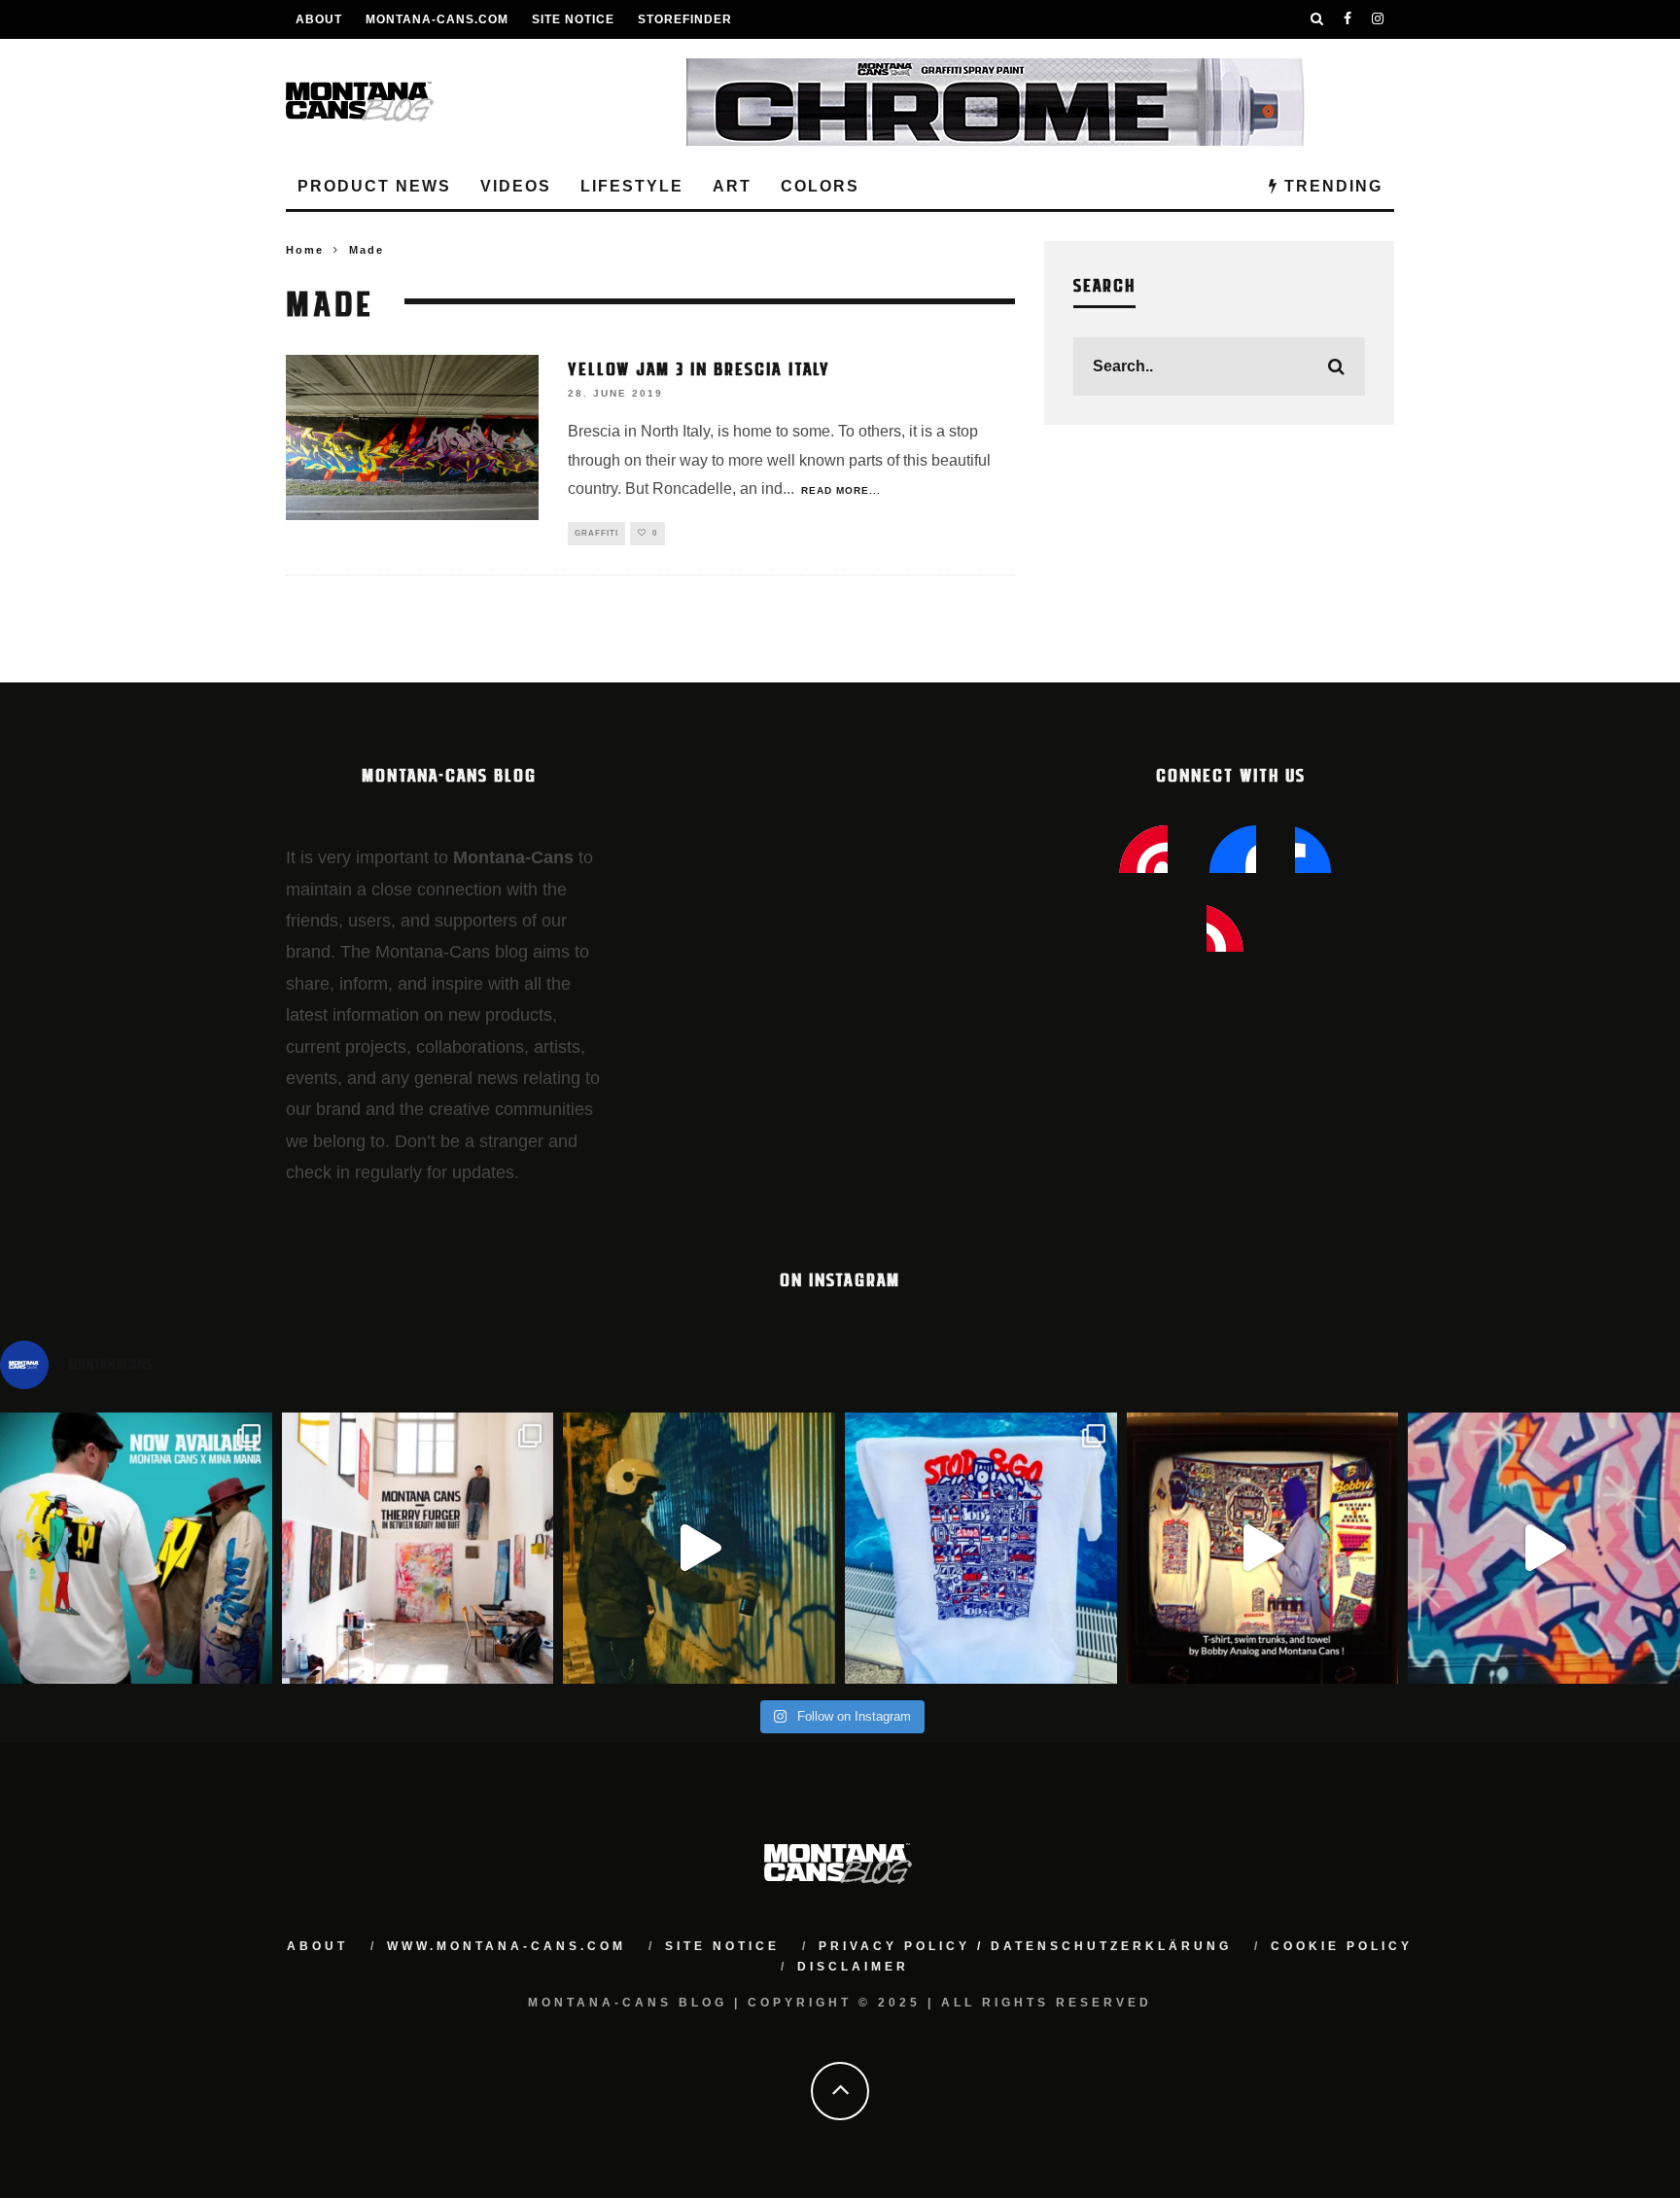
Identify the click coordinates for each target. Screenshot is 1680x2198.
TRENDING (1330, 186)
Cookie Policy (1342, 1946)
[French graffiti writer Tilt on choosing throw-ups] (699, 1549)
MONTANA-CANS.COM (437, 19)
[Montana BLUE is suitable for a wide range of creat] (1544, 1549)
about (317, 1946)
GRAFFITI (596, 533)
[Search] (1317, 19)
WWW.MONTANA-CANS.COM (507, 1946)
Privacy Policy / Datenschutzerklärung (1025, 1946)
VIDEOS (516, 186)
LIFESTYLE (632, 186)
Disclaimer (853, 1967)
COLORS (820, 186)
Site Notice (573, 19)
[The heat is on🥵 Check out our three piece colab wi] (981, 1549)
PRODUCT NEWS (374, 186)
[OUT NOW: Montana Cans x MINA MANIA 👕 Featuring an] (136, 1549)
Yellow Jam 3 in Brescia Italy (699, 367)
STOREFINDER (685, 19)
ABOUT (319, 19)
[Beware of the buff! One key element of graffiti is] (418, 1549)
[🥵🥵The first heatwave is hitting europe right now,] (1263, 1549)
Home (305, 250)
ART (732, 186)
